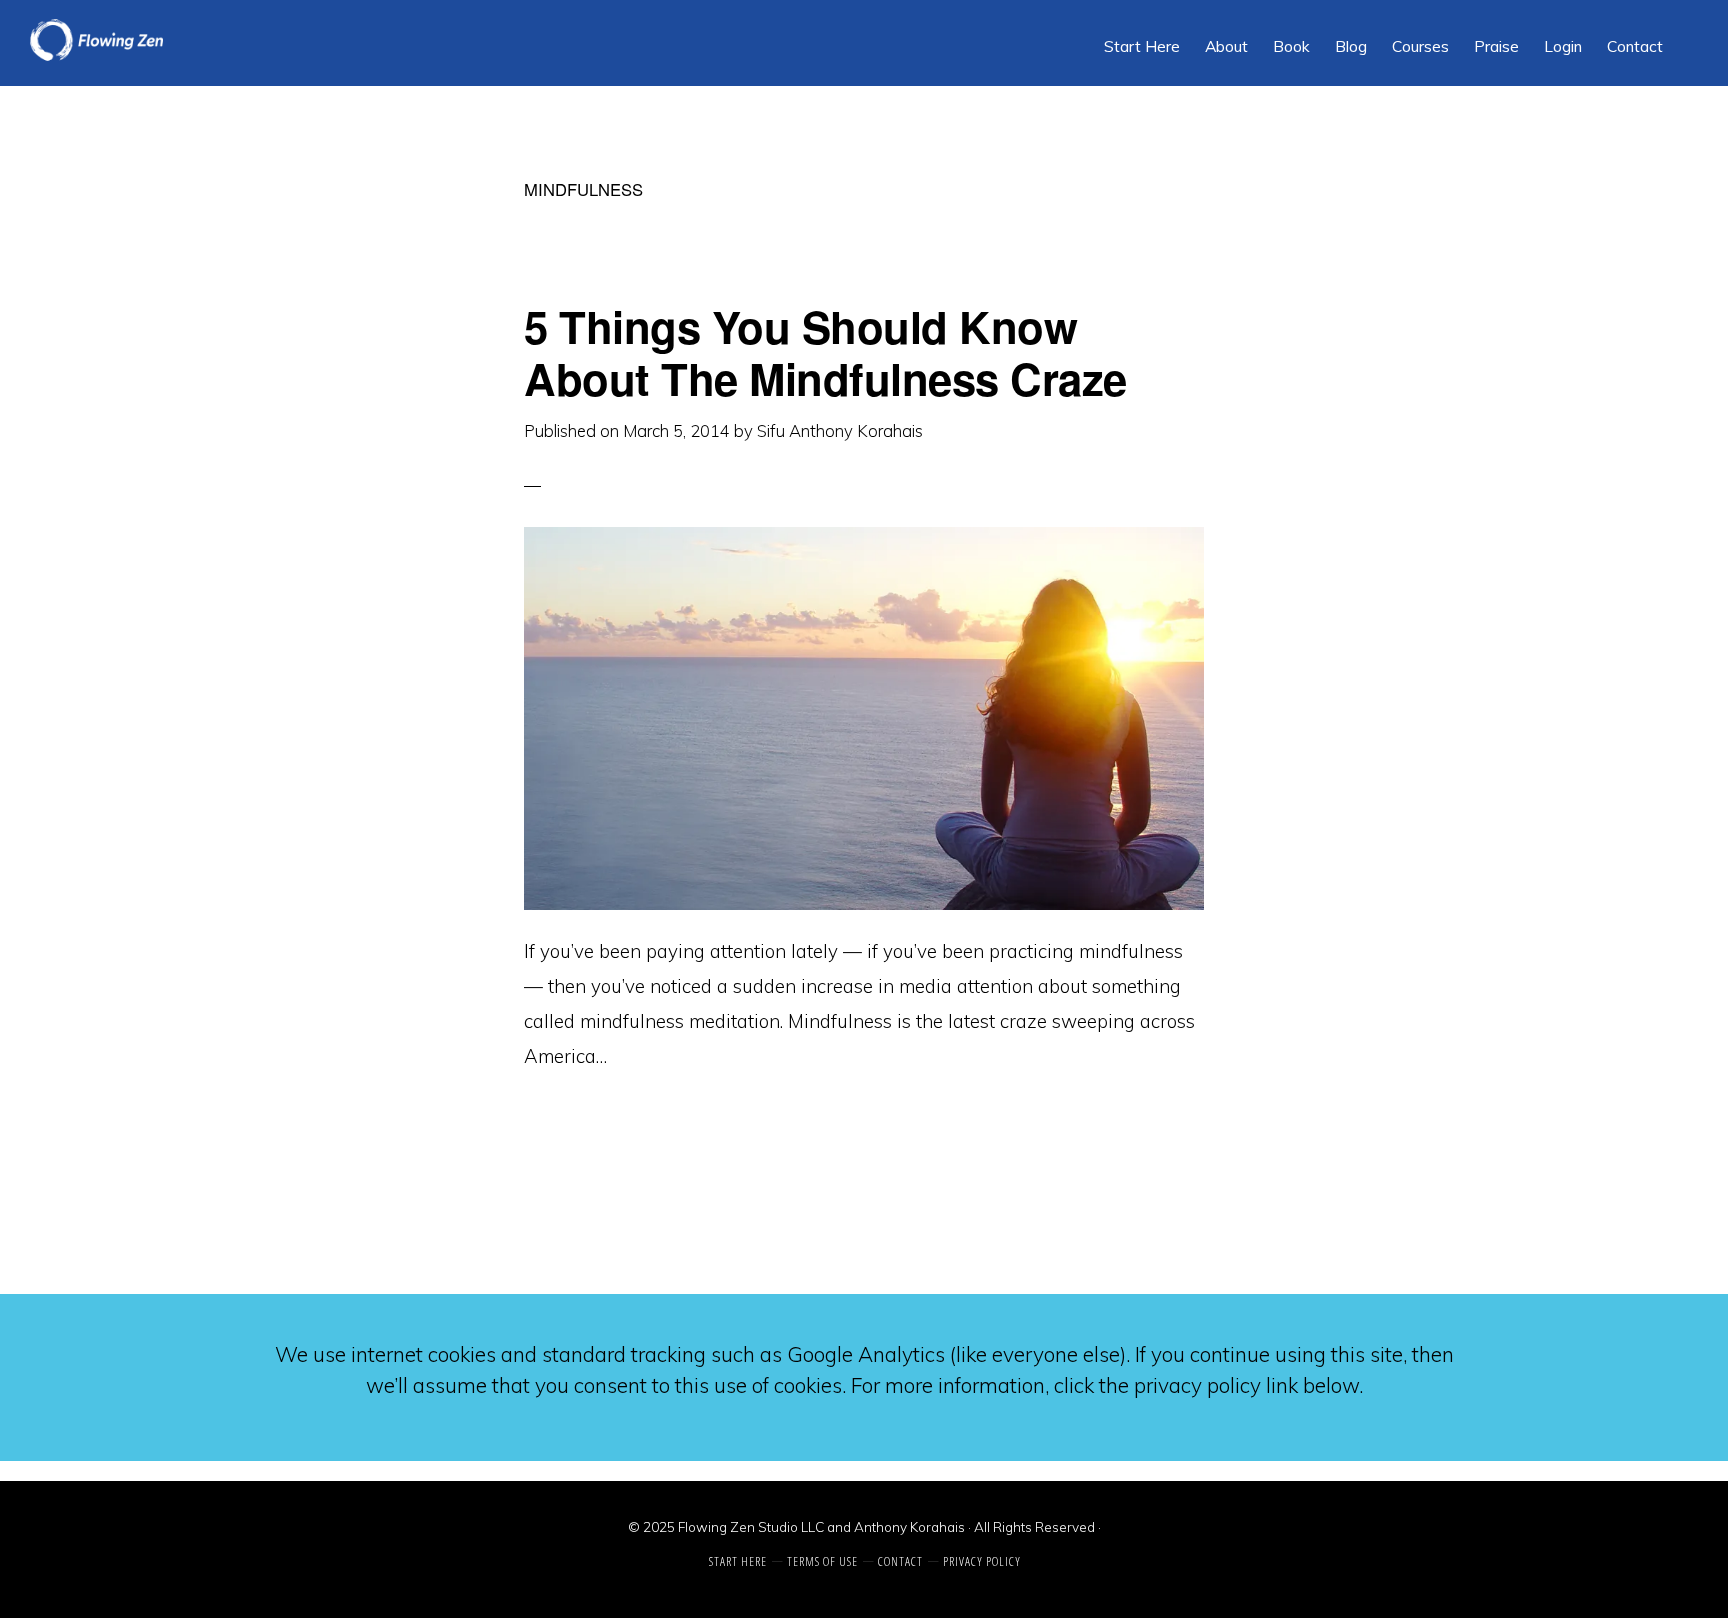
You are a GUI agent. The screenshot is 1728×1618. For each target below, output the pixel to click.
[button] (1688, 32)
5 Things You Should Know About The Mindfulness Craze (825, 352)
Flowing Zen (180, 40)
